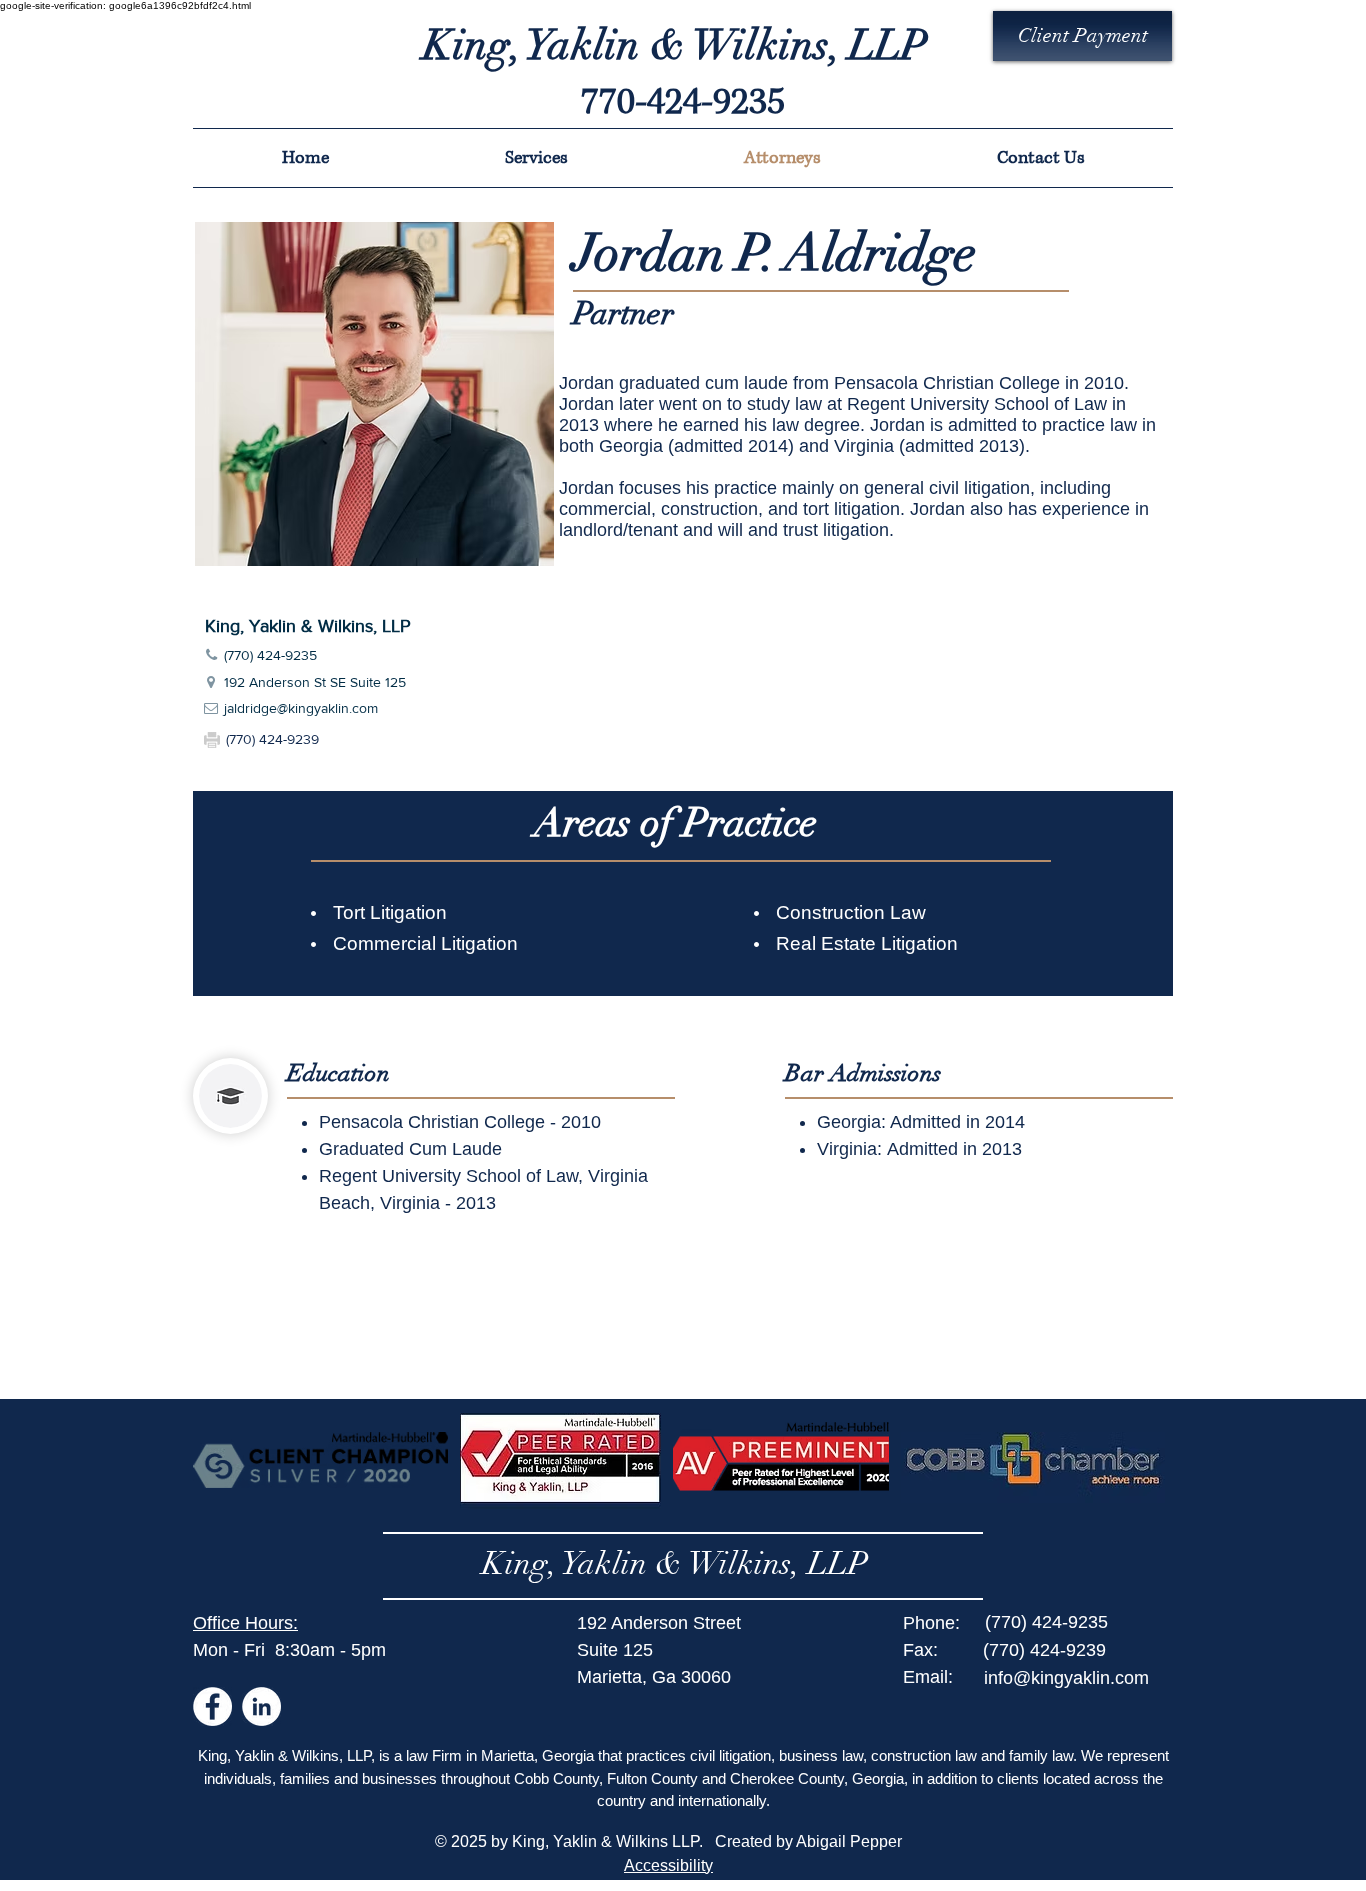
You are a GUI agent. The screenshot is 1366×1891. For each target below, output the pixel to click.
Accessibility (668, 1865)
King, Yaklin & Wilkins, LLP (675, 1563)
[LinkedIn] (261, 1706)
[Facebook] (212, 1706)
